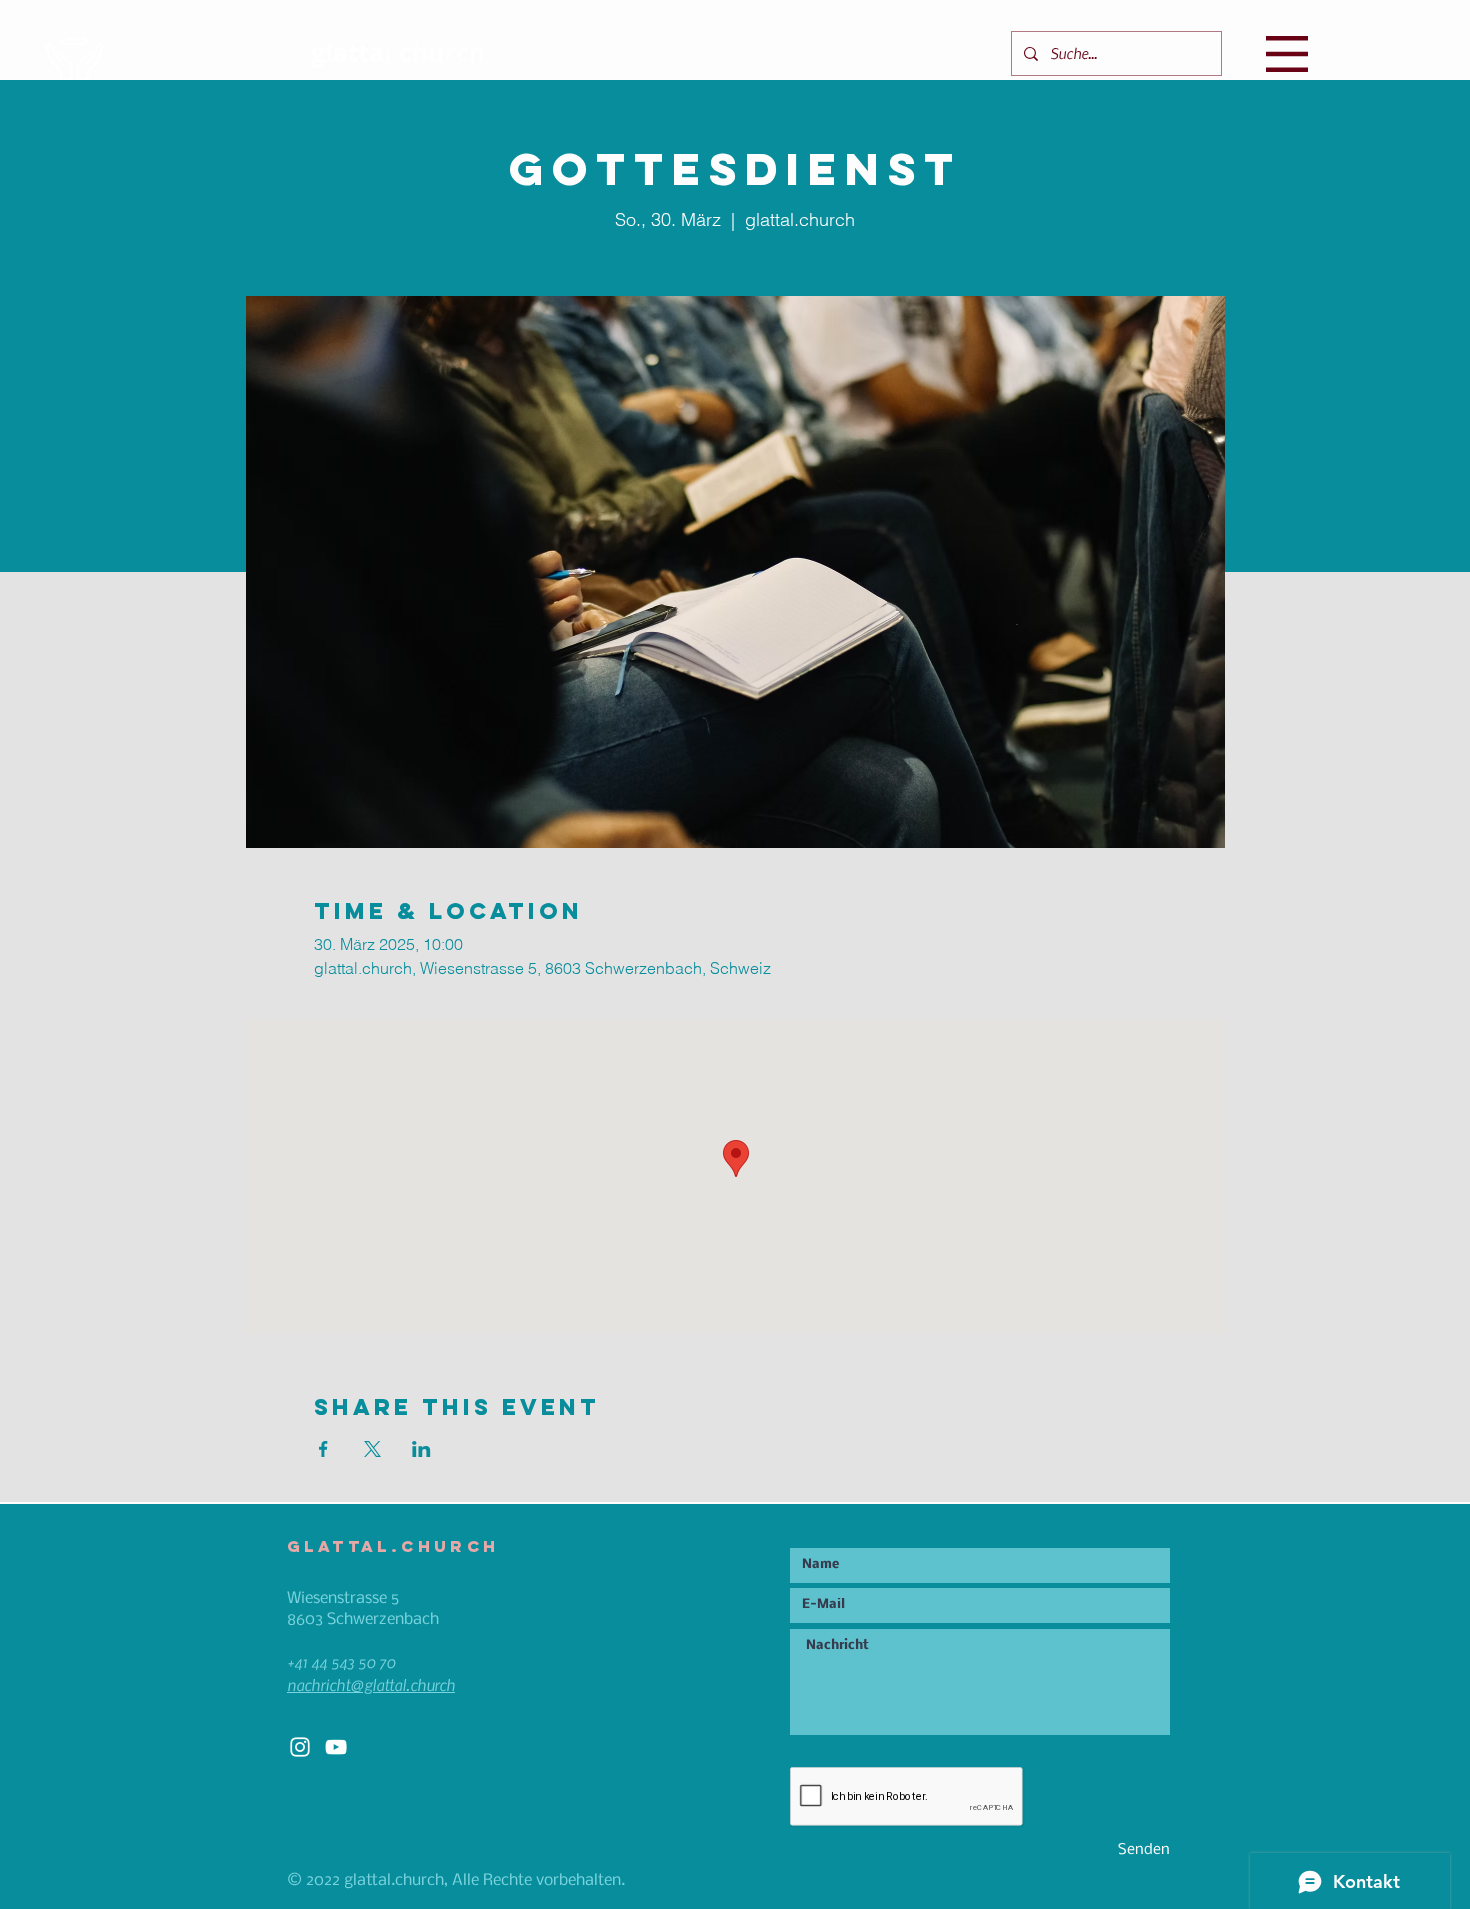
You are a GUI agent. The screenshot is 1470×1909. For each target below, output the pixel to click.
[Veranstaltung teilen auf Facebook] (323, 1449)
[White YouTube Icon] (336, 1747)
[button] (1287, 54)
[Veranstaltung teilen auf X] (372, 1449)
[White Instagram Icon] (300, 1747)
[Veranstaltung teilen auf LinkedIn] (421, 1449)
